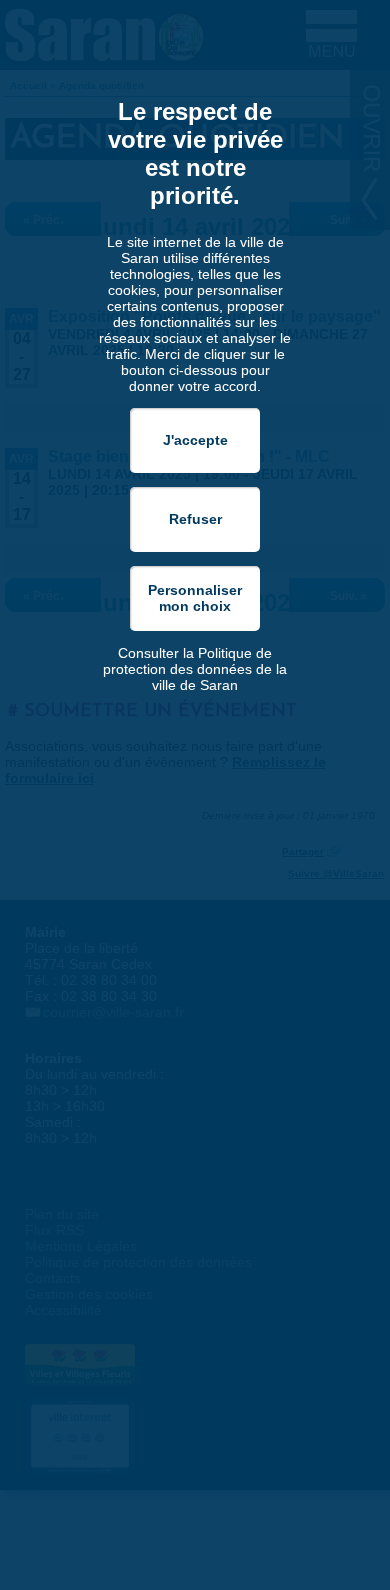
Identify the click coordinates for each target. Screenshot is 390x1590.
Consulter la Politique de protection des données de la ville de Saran (195, 669)
